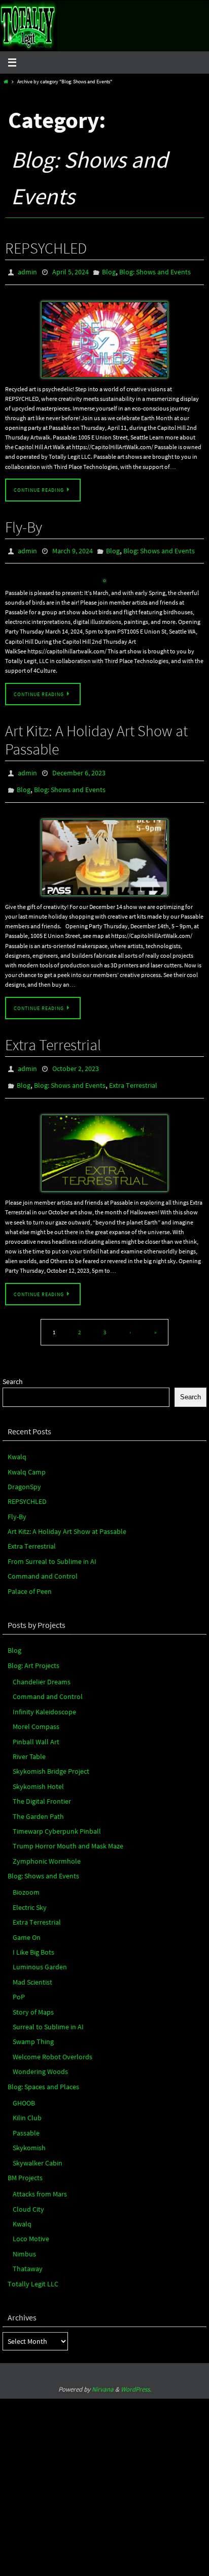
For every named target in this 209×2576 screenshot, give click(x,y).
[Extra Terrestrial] (104, 1140)
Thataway (28, 2255)
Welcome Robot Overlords (53, 2044)
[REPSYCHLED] (104, 337)
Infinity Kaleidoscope (44, 1699)
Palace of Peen (30, 1578)
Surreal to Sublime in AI (48, 2014)
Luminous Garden (40, 1954)
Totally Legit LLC (33, 2271)
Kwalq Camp (27, 1459)
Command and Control (43, 1563)
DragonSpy (24, 1473)
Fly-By (24, 525)
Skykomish (29, 2134)
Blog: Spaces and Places (43, 2074)
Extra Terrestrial (53, 1036)
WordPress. (136, 2376)
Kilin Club (27, 2104)
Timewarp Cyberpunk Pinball (57, 1818)
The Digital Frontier (42, 1788)
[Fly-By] (104, 577)
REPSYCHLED (46, 248)
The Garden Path (38, 1803)
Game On (27, 1924)
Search (13, 1368)
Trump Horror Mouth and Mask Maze (68, 1833)
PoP (19, 1984)
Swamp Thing (33, 2028)
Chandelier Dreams (42, 1669)
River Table (29, 1743)
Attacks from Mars (40, 2181)
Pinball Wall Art (36, 1729)
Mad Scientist (32, 1969)
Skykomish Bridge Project (51, 1758)
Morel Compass (36, 1713)
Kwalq (17, 1443)
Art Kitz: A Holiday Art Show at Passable (96, 735)
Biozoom (26, 1879)
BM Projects (25, 2164)
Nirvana (103, 2376)
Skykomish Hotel (38, 1773)
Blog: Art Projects (33, 1652)
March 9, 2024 (73, 548)
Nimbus (24, 2241)
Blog (109, 271)
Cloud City (28, 2196)
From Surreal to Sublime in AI (52, 1548)
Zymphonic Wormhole (47, 1848)
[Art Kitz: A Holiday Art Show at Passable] (104, 849)
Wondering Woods (40, 2058)
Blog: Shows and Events (155, 271)
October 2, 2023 (76, 1059)
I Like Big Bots (33, 1939)
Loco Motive (31, 2226)
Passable (26, 2120)
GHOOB (24, 2090)
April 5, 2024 (71, 271)
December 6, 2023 (79, 768)
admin (27, 271)
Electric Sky (30, 1894)
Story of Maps (33, 1999)
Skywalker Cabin (38, 2150)
